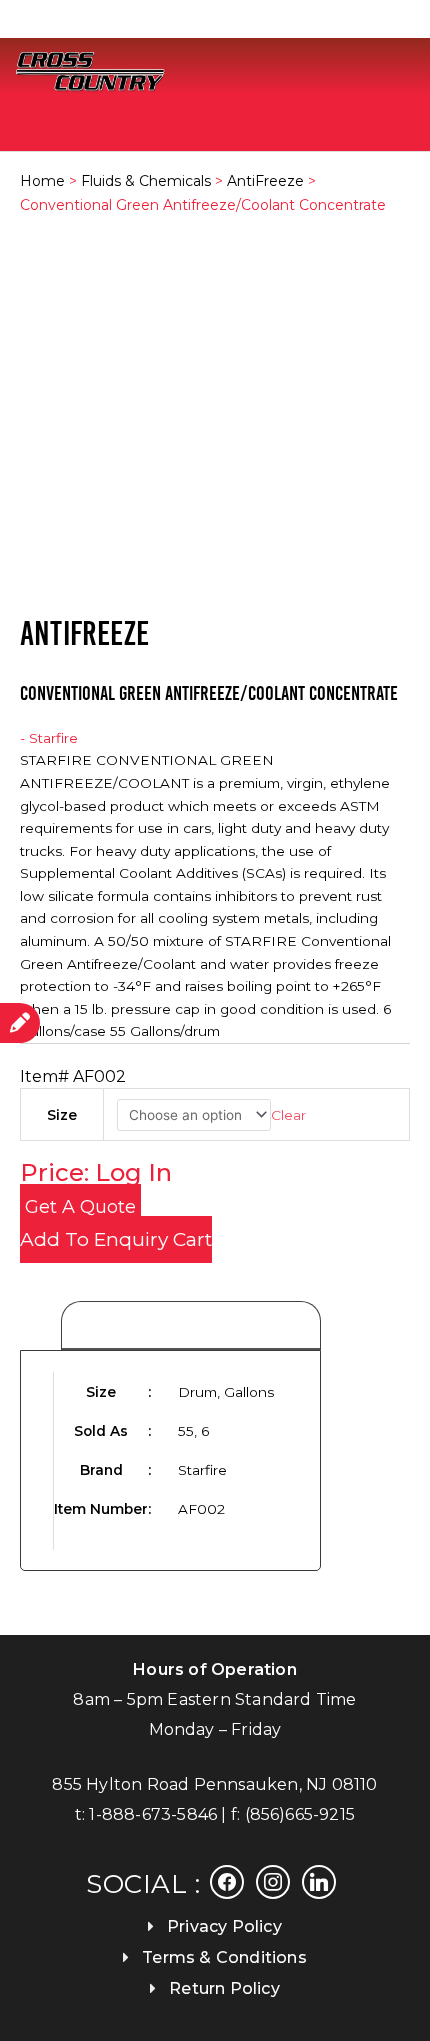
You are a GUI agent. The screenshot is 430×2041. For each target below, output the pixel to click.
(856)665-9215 (300, 1814)
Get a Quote (80, 1207)
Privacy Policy (224, 1926)
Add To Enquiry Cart (116, 1239)
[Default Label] (319, 1881)
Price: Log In (96, 1172)
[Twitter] (273, 1881)
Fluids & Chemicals (146, 181)
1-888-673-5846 (153, 1814)
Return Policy (224, 1988)
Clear (288, 1115)
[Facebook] (227, 1881)
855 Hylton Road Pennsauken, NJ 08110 (214, 1784)
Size (62, 1115)
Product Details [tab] (191, 1326)
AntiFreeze (265, 181)
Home (42, 181)
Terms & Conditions (224, 1957)
